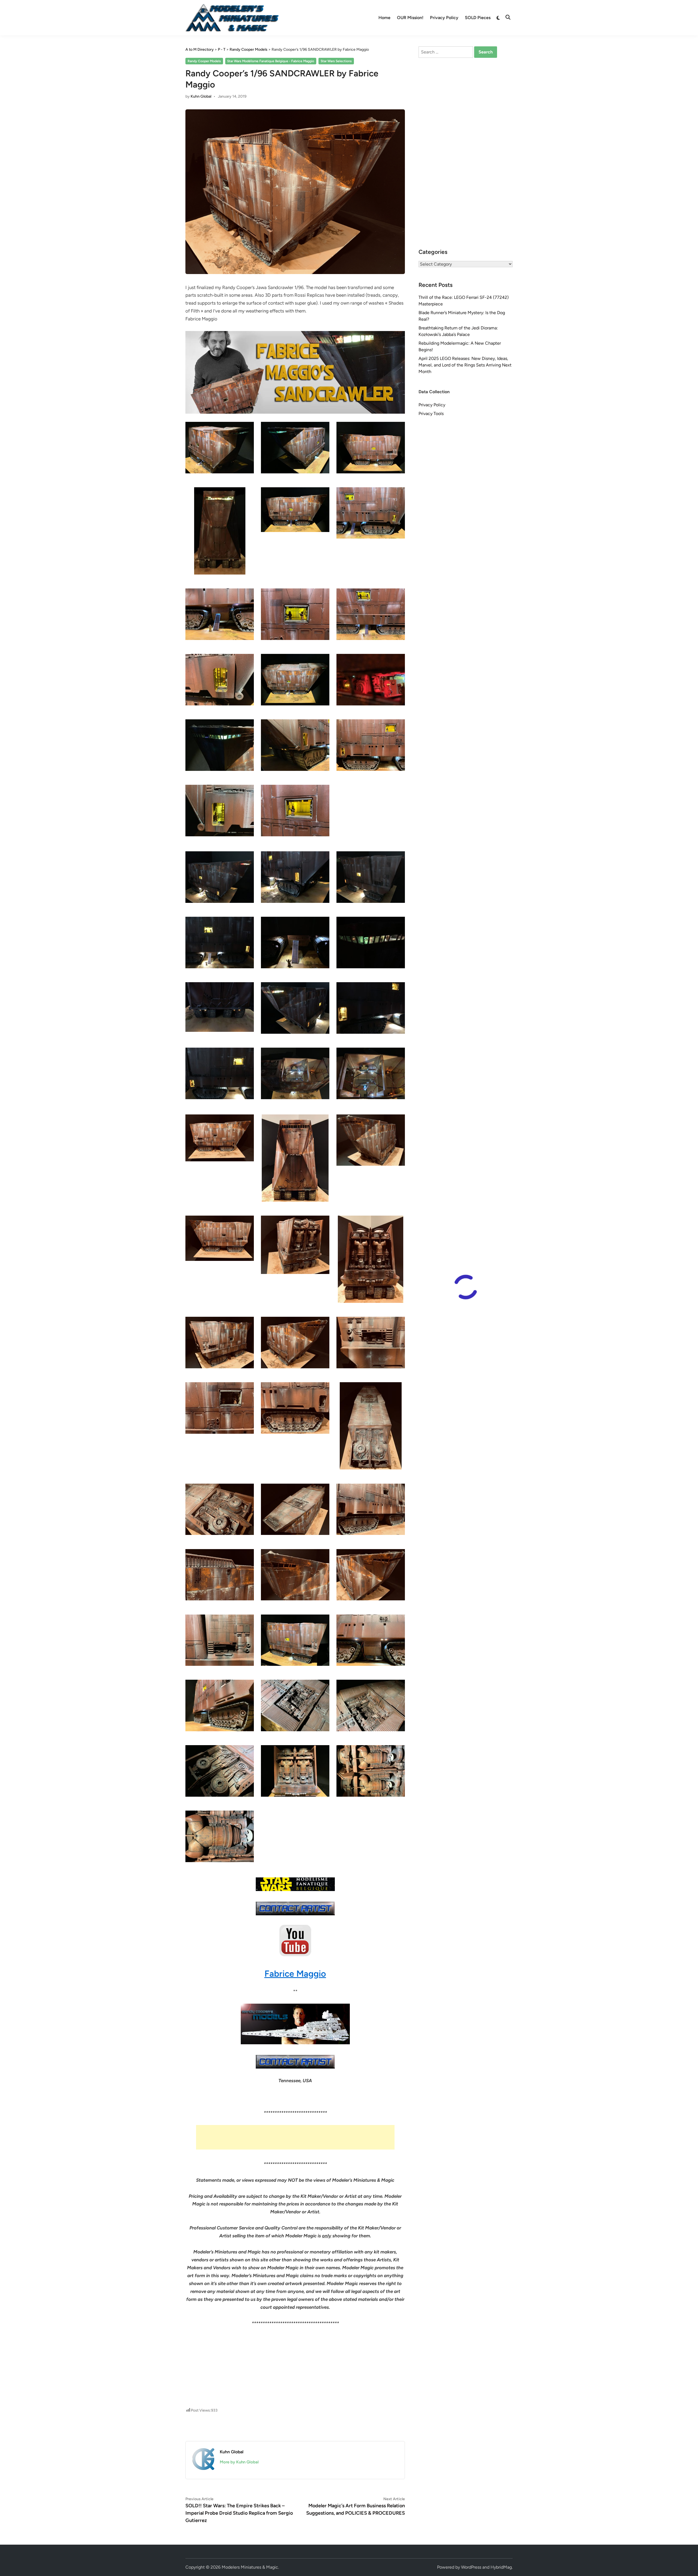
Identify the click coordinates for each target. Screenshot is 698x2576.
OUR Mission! (410, 18)
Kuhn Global (201, 96)
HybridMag (501, 2567)
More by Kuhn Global (239, 2462)
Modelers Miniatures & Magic (250, 2567)
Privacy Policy (444, 18)
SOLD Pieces (478, 18)
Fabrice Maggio (295, 1974)
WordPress (471, 2567)
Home (384, 18)
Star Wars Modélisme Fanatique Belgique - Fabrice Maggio (271, 61)
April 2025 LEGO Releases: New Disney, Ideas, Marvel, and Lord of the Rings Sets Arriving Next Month (465, 365)
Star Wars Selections (336, 61)
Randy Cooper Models (204, 61)
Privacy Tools (431, 414)
